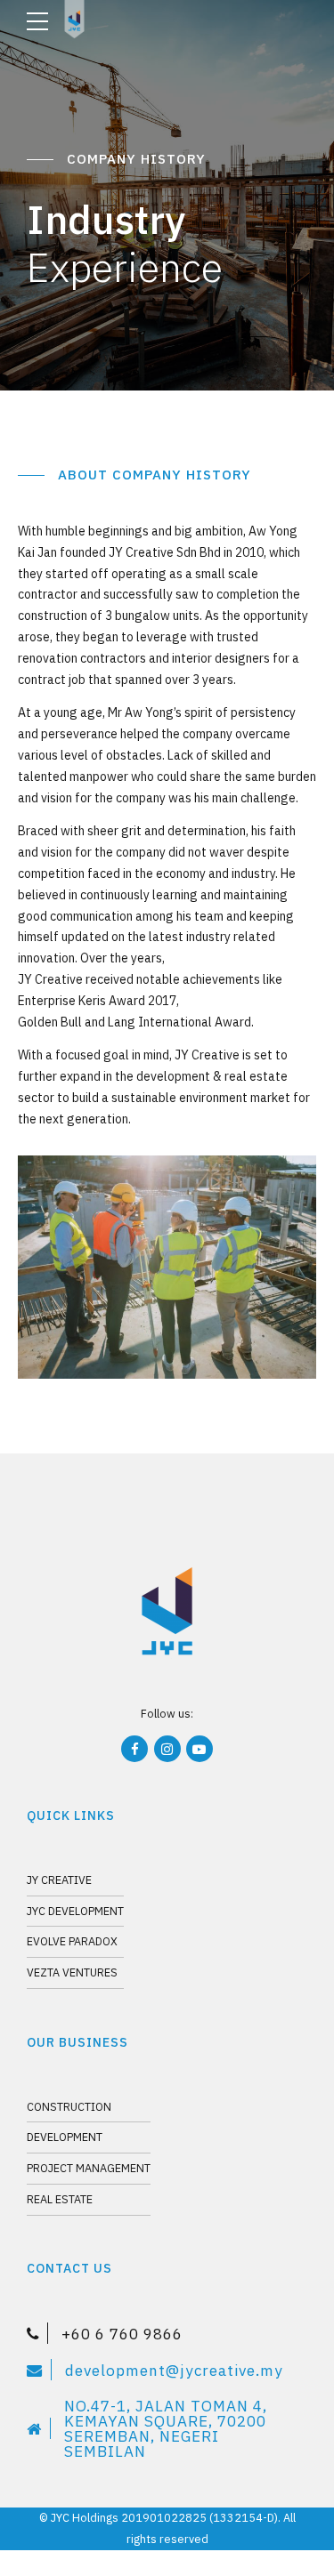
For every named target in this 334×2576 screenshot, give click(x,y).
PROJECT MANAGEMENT (89, 2168)
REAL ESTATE (60, 2199)
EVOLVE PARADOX (72, 1941)
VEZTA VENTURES (72, 1972)
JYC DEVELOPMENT (75, 1911)
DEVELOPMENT (65, 2137)
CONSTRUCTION (69, 2106)
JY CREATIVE (59, 1880)
